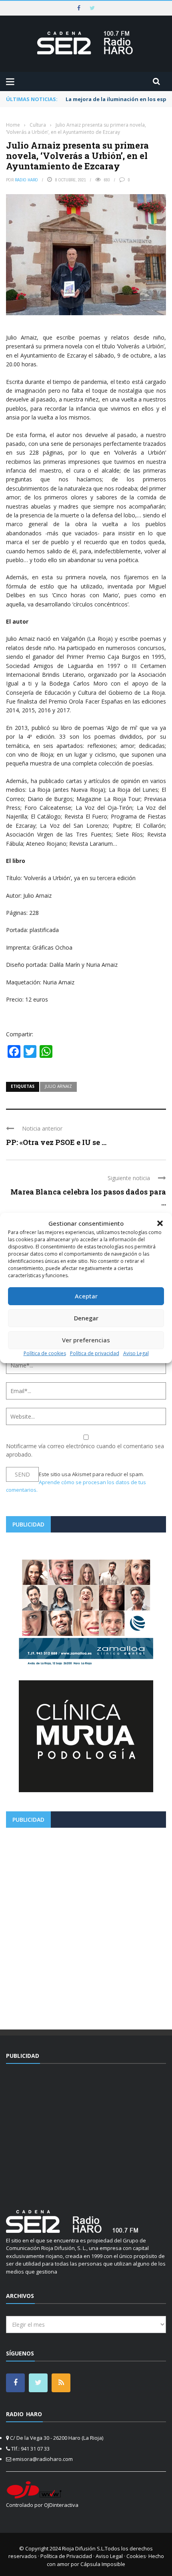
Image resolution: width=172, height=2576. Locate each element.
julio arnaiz (58, 1086)
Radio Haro (26, 180)
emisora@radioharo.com (43, 2459)
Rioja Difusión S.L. (83, 2548)
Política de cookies (45, 1353)
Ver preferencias (86, 1340)
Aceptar (86, 1296)
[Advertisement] (86, 1926)
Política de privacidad (95, 1353)
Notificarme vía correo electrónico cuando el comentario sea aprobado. (85, 1450)
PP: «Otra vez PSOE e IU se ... (56, 1142)
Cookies (136, 2556)
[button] (160, 1223)
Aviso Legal (136, 1353)
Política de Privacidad (66, 2556)
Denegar (86, 1318)
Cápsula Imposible (103, 2564)
